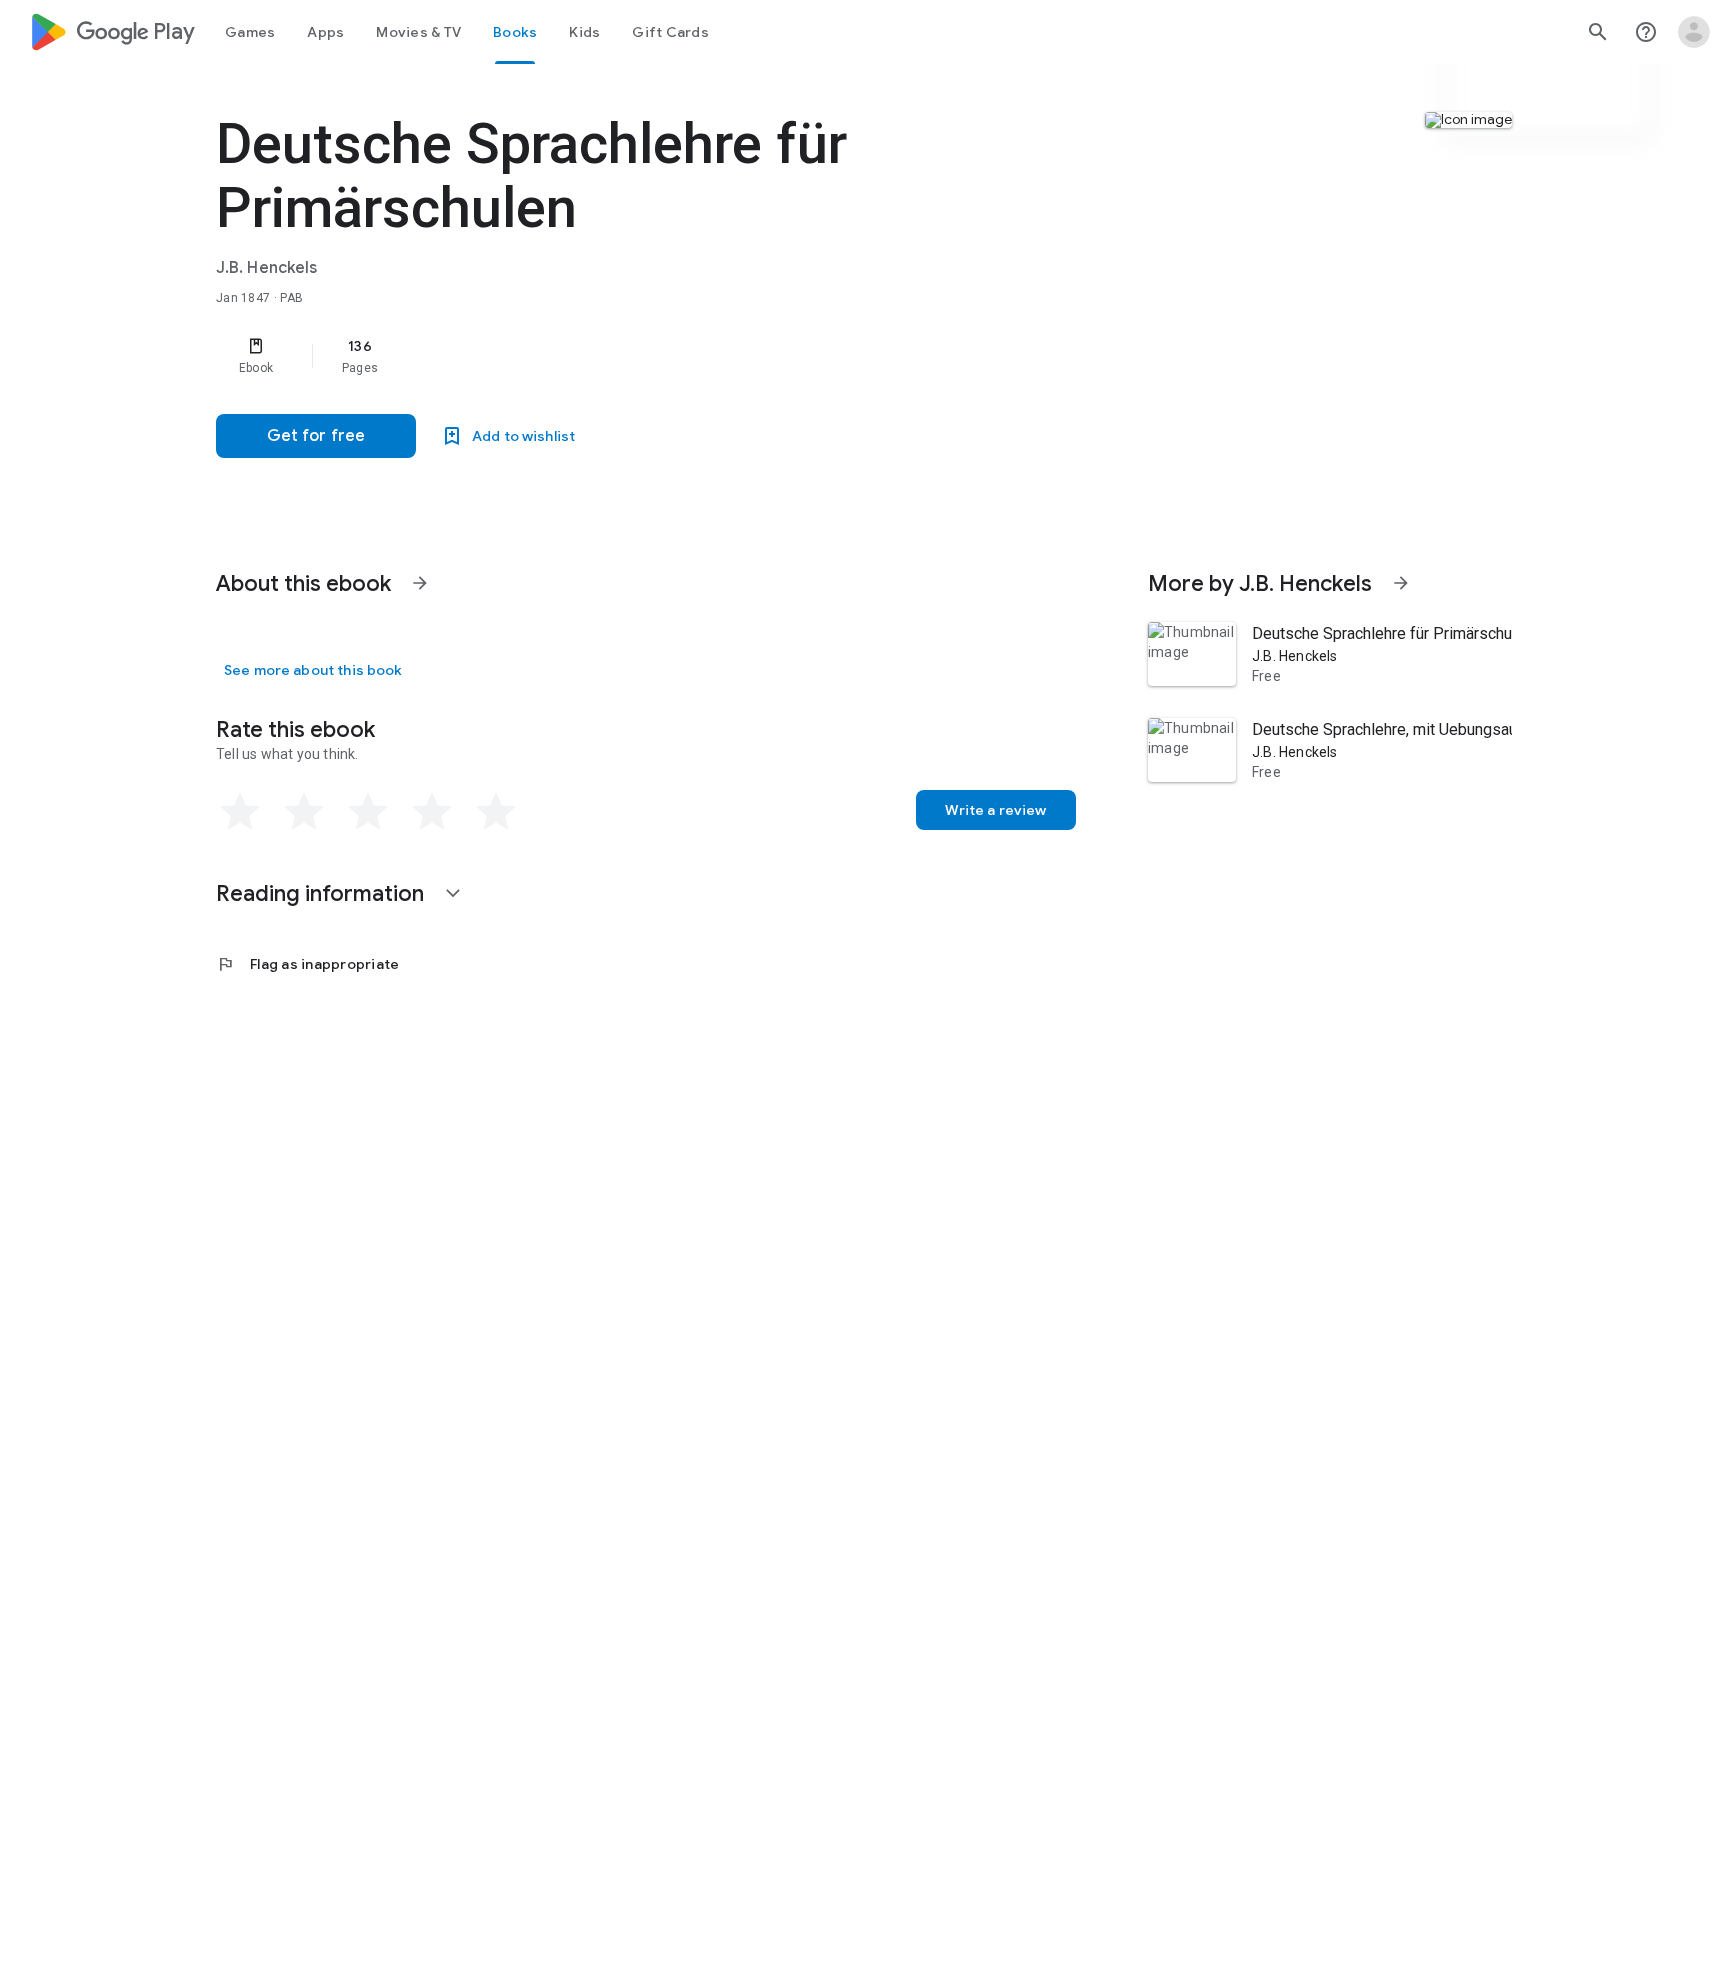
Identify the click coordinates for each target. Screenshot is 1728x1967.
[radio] (240, 812)
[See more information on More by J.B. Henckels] (1401, 583)
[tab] (250, 32)
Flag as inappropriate (307, 964)
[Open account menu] (1694, 32)
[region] (616, 356)
